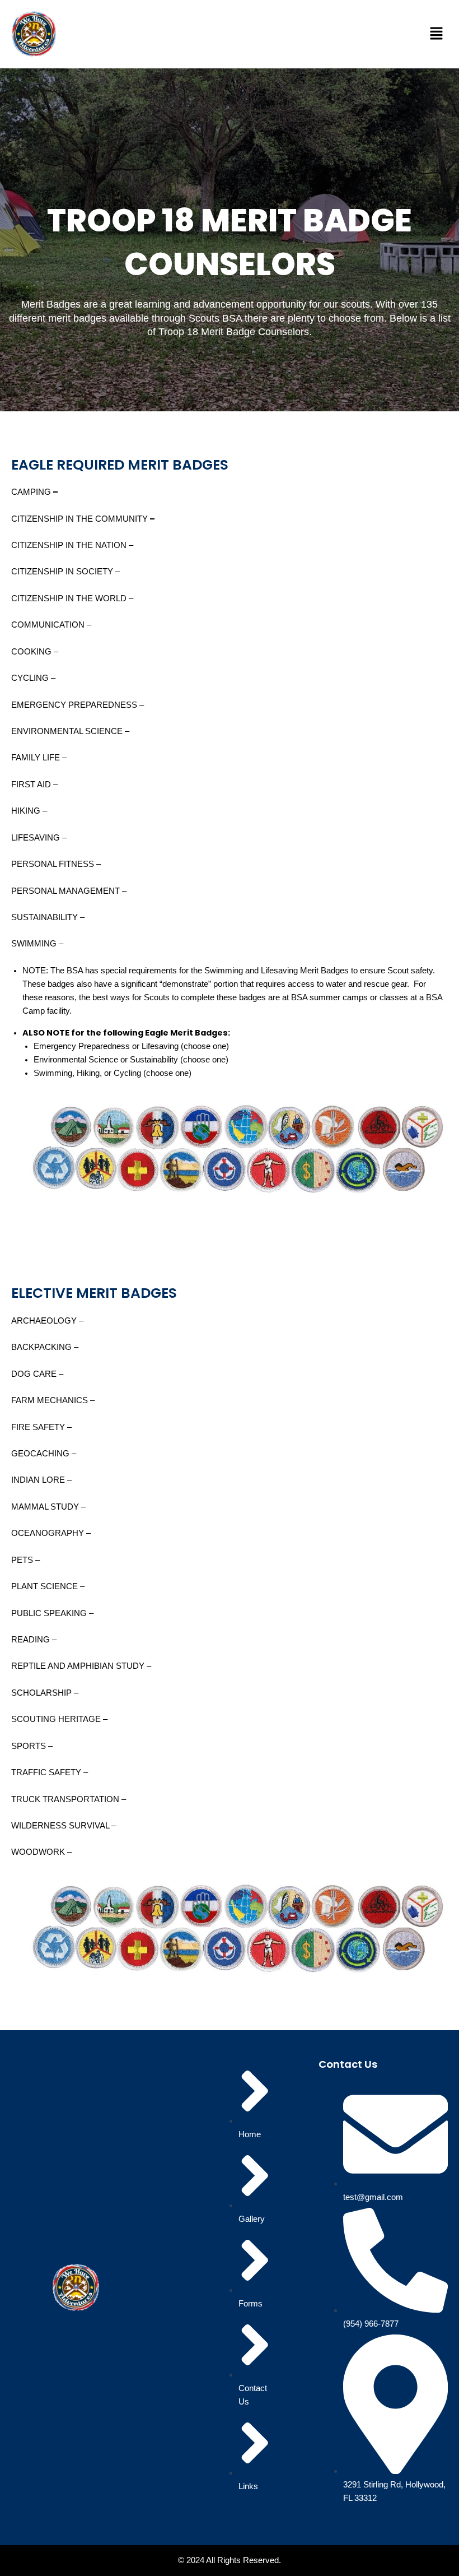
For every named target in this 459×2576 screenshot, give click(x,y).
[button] (437, 34)
